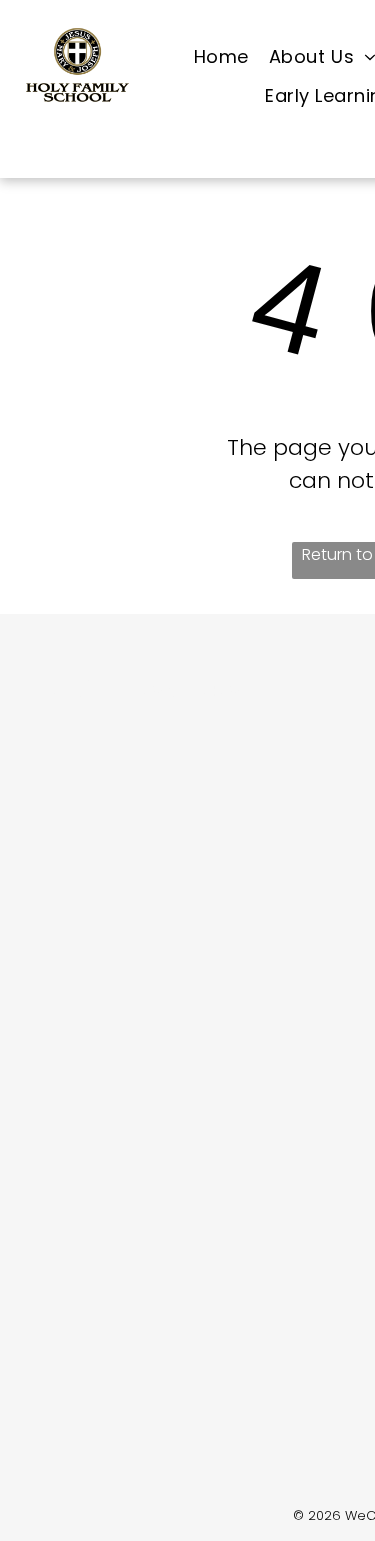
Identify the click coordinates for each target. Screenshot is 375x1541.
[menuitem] (221, 57)
